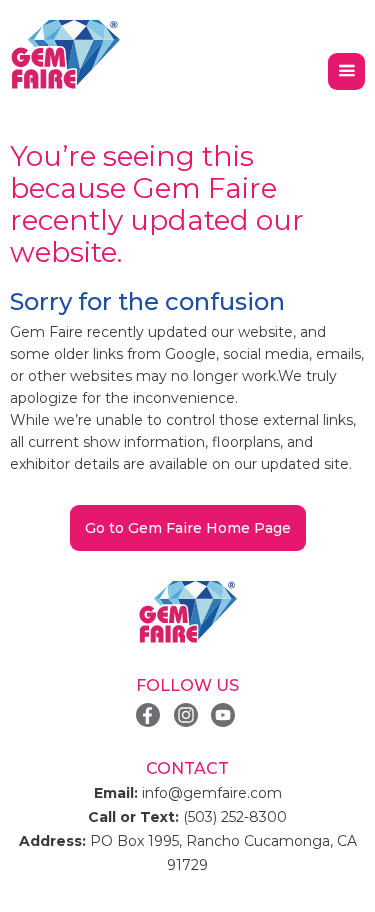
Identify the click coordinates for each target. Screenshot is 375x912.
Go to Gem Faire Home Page (188, 528)
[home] (65, 55)
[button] (346, 71)
